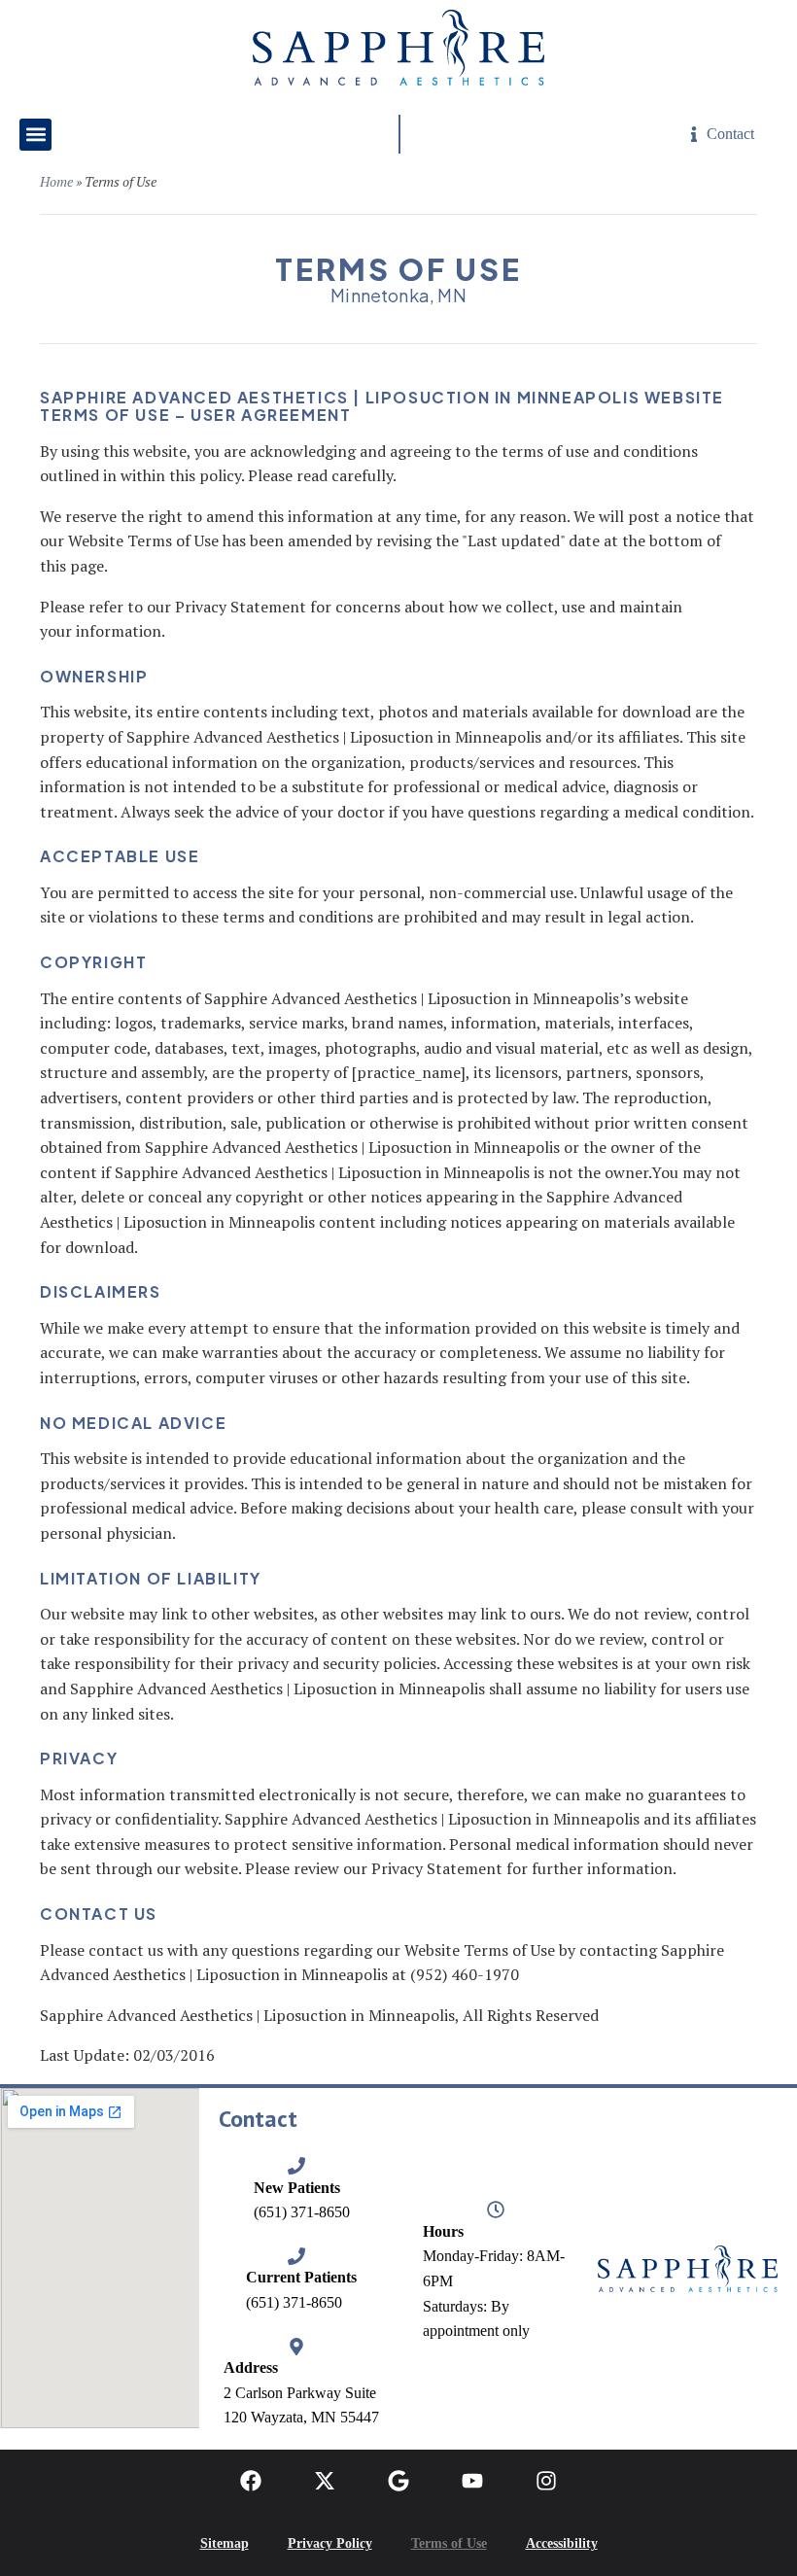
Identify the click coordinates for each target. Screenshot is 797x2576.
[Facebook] (251, 2481)
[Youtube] (472, 2481)
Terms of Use (449, 2543)
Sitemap (225, 2543)
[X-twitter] (325, 2481)
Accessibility (562, 2543)
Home (56, 181)
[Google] (398, 2481)
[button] (35, 135)
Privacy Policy (330, 2543)
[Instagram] (546, 2481)
